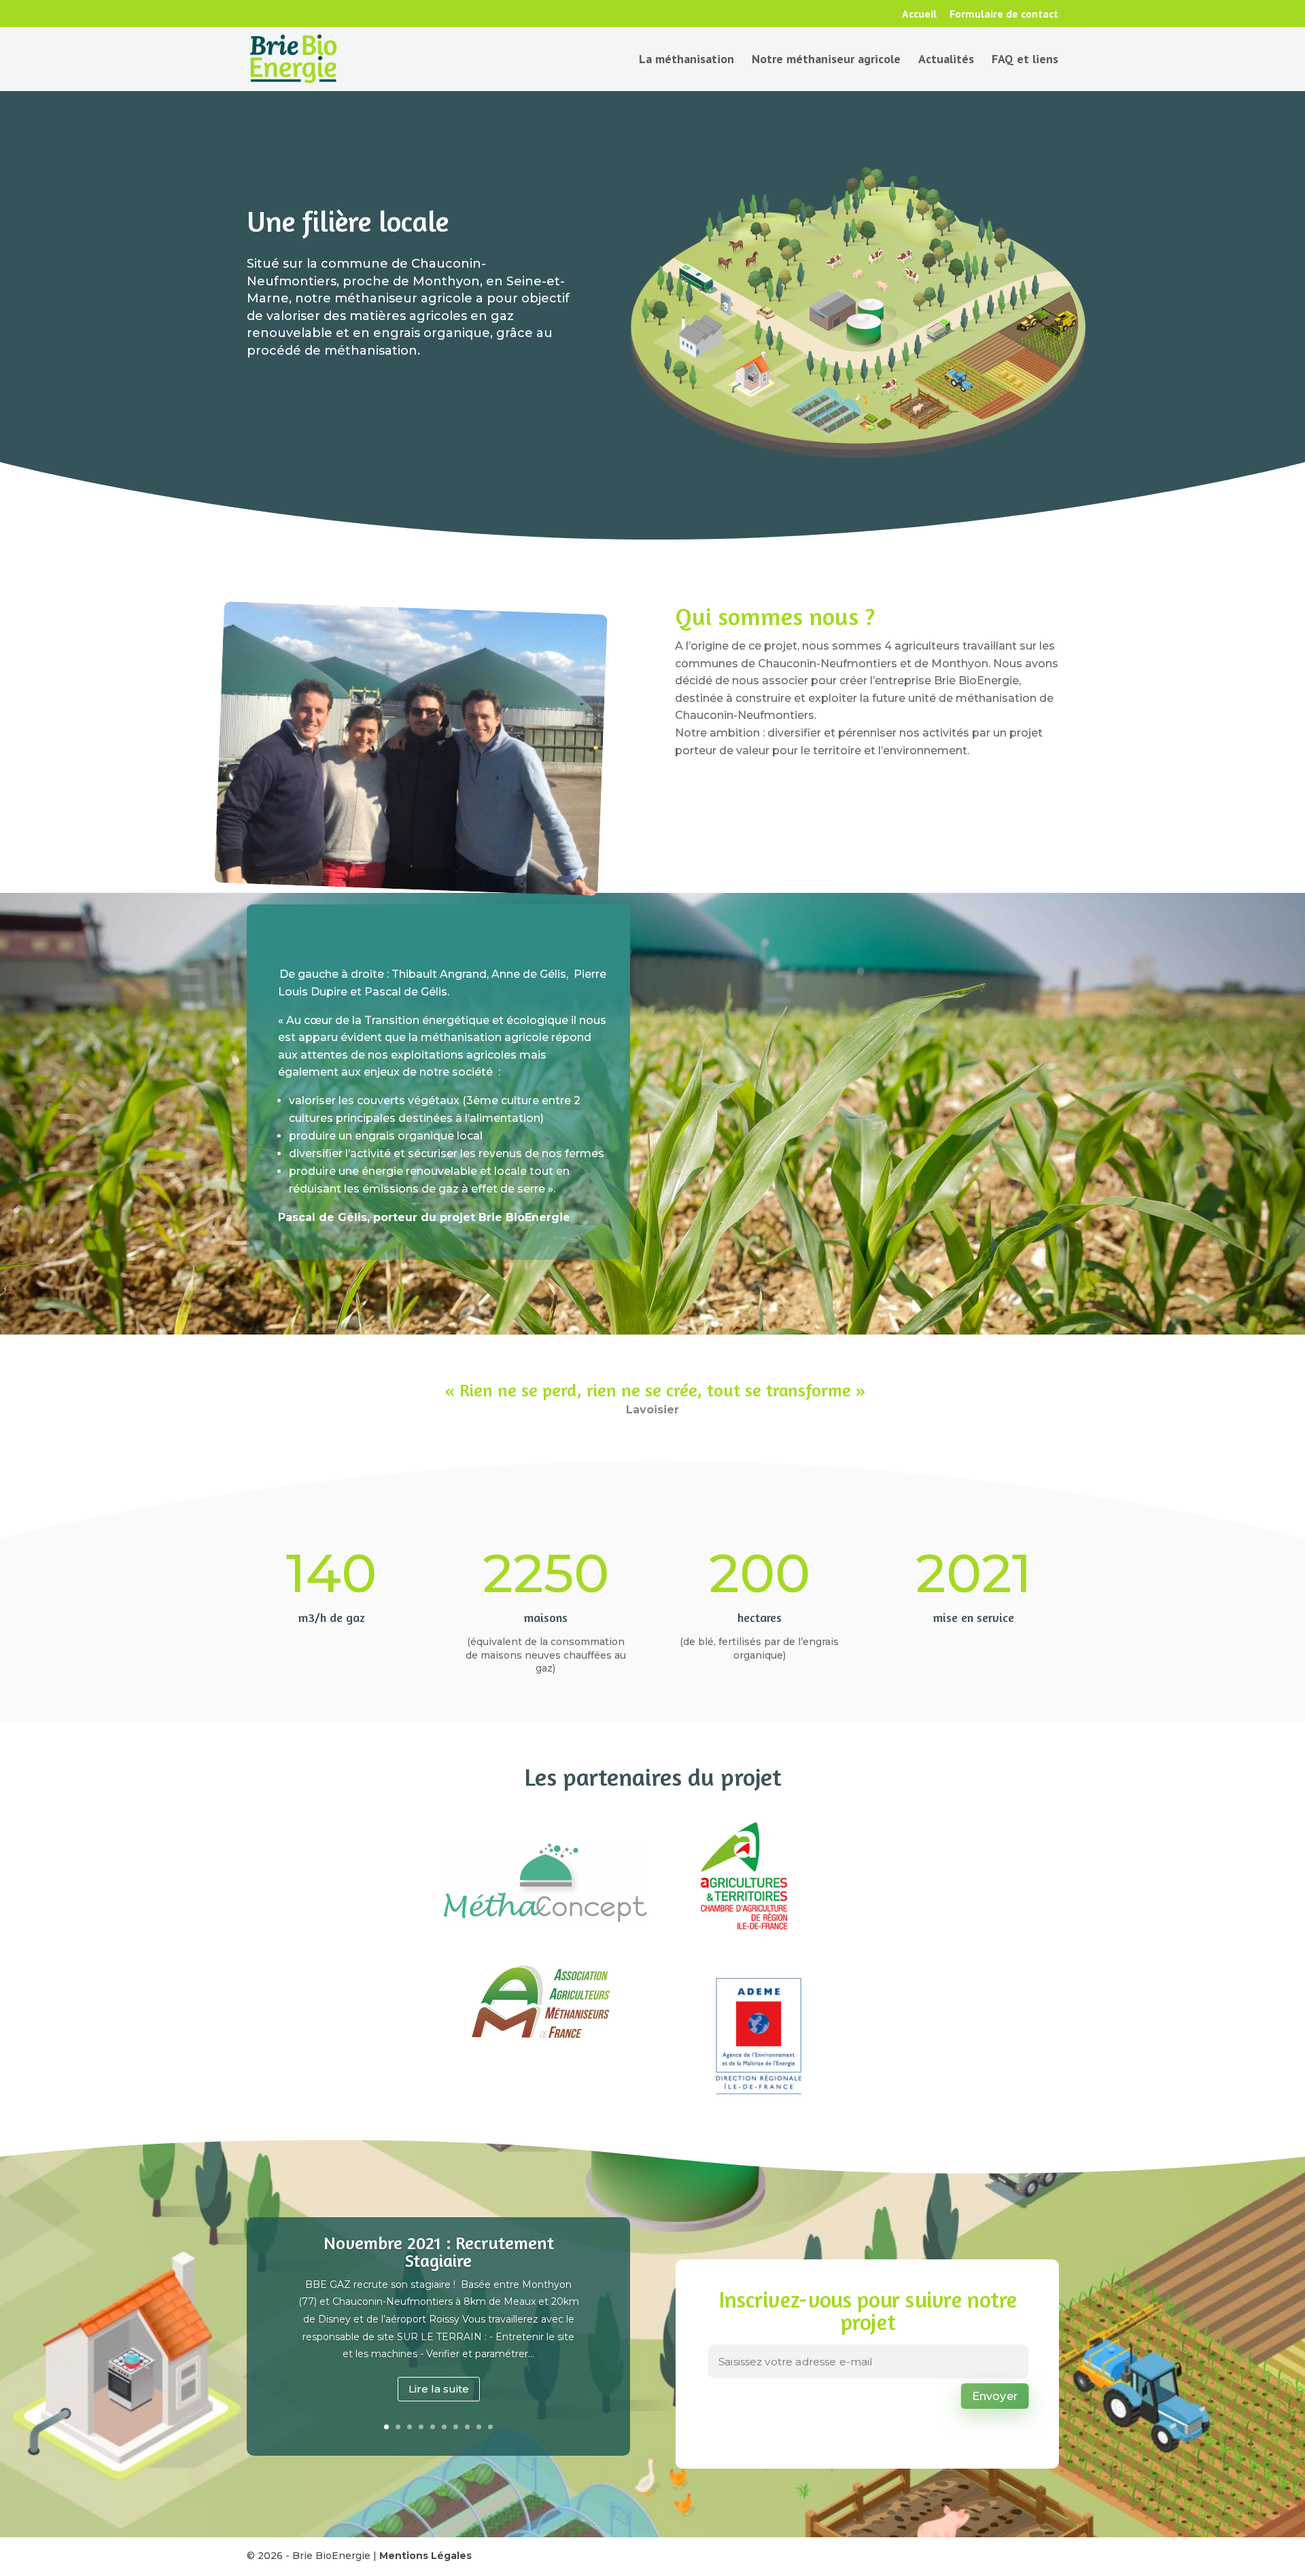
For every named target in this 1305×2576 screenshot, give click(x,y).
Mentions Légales (425, 2556)
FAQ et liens (1025, 60)
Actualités (946, 60)
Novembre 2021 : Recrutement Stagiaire (439, 2252)
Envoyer (994, 2396)
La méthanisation (686, 60)
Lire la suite (439, 2389)
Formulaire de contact (1004, 14)
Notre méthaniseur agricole (826, 60)
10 (490, 2427)
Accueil (919, 14)
